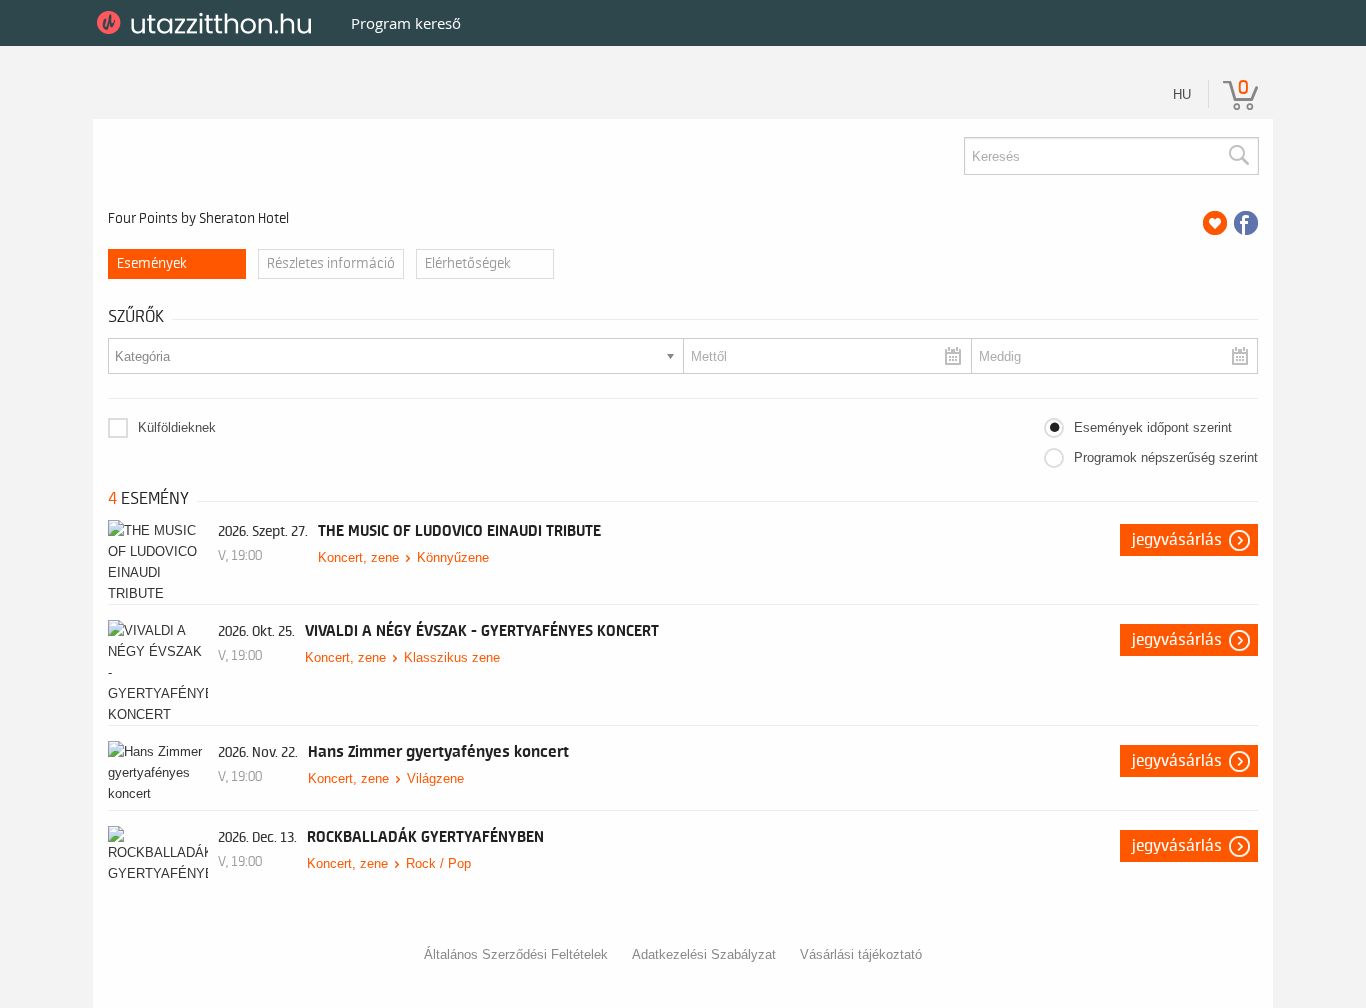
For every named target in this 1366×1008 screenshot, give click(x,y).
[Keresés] (1238, 156)
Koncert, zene (358, 557)
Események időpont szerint (1153, 427)
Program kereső (406, 23)
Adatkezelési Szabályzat (704, 954)
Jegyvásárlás (1177, 540)
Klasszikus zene (452, 657)
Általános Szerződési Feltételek (516, 954)
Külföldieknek (177, 427)
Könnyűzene (453, 557)
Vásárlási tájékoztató (861, 954)
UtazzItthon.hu (207, 23)
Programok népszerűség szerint (1166, 457)
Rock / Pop (438, 863)
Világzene (435, 778)
